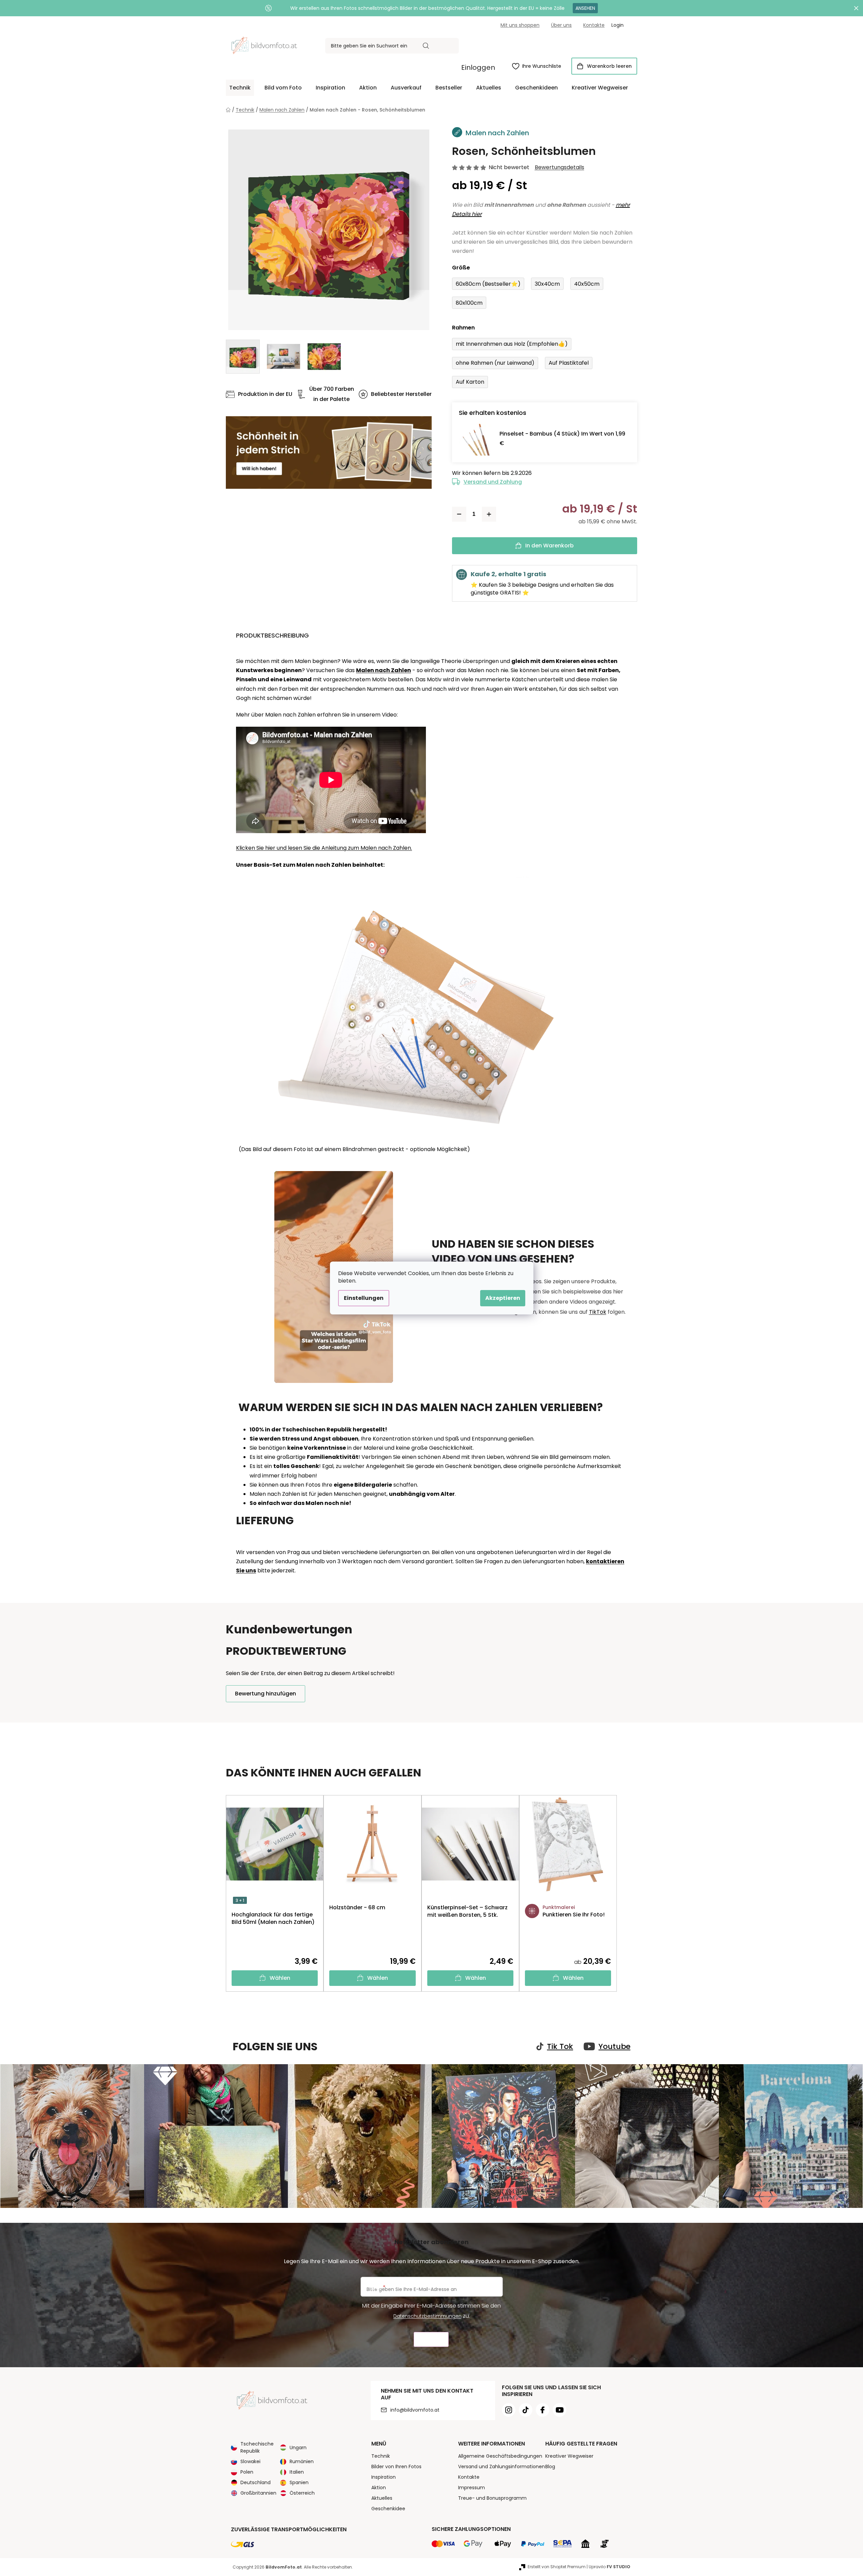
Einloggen (478, 67)
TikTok (598, 1312)
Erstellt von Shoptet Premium (557, 2567)
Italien (297, 2472)
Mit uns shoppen (520, 25)
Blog (550, 2467)
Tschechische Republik (257, 2447)
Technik (381, 2456)
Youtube (614, 2047)
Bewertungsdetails (560, 167)
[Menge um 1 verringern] (459, 514)
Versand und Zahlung (493, 482)
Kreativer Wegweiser (569, 2456)
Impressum (472, 2488)
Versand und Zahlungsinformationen (502, 2467)
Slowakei (250, 2461)
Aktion (379, 2488)
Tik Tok (560, 2047)
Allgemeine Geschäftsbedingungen (500, 2456)
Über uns (561, 25)
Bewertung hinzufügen (266, 1694)
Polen (247, 2472)
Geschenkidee (388, 2509)
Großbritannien (258, 2493)
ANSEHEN (585, 8)
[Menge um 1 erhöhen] (489, 514)
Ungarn (298, 2448)
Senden (431, 2340)
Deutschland (256, 2482)
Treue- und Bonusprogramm (492, 2498)
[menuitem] (240, 88)
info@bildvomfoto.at (415, 2410)
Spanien (299, 2482)
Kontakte (594, 25)
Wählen (280, 1978)
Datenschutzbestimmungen (427, 2316)
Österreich (302, 2493)
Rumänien (302, 2461)
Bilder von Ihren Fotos (396, 2467)
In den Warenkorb (550, 546)
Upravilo (610, 2567)
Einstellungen (364, 1298)
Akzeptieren (503, 1298)
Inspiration (384, 2477)
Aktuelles (382, 2498)
